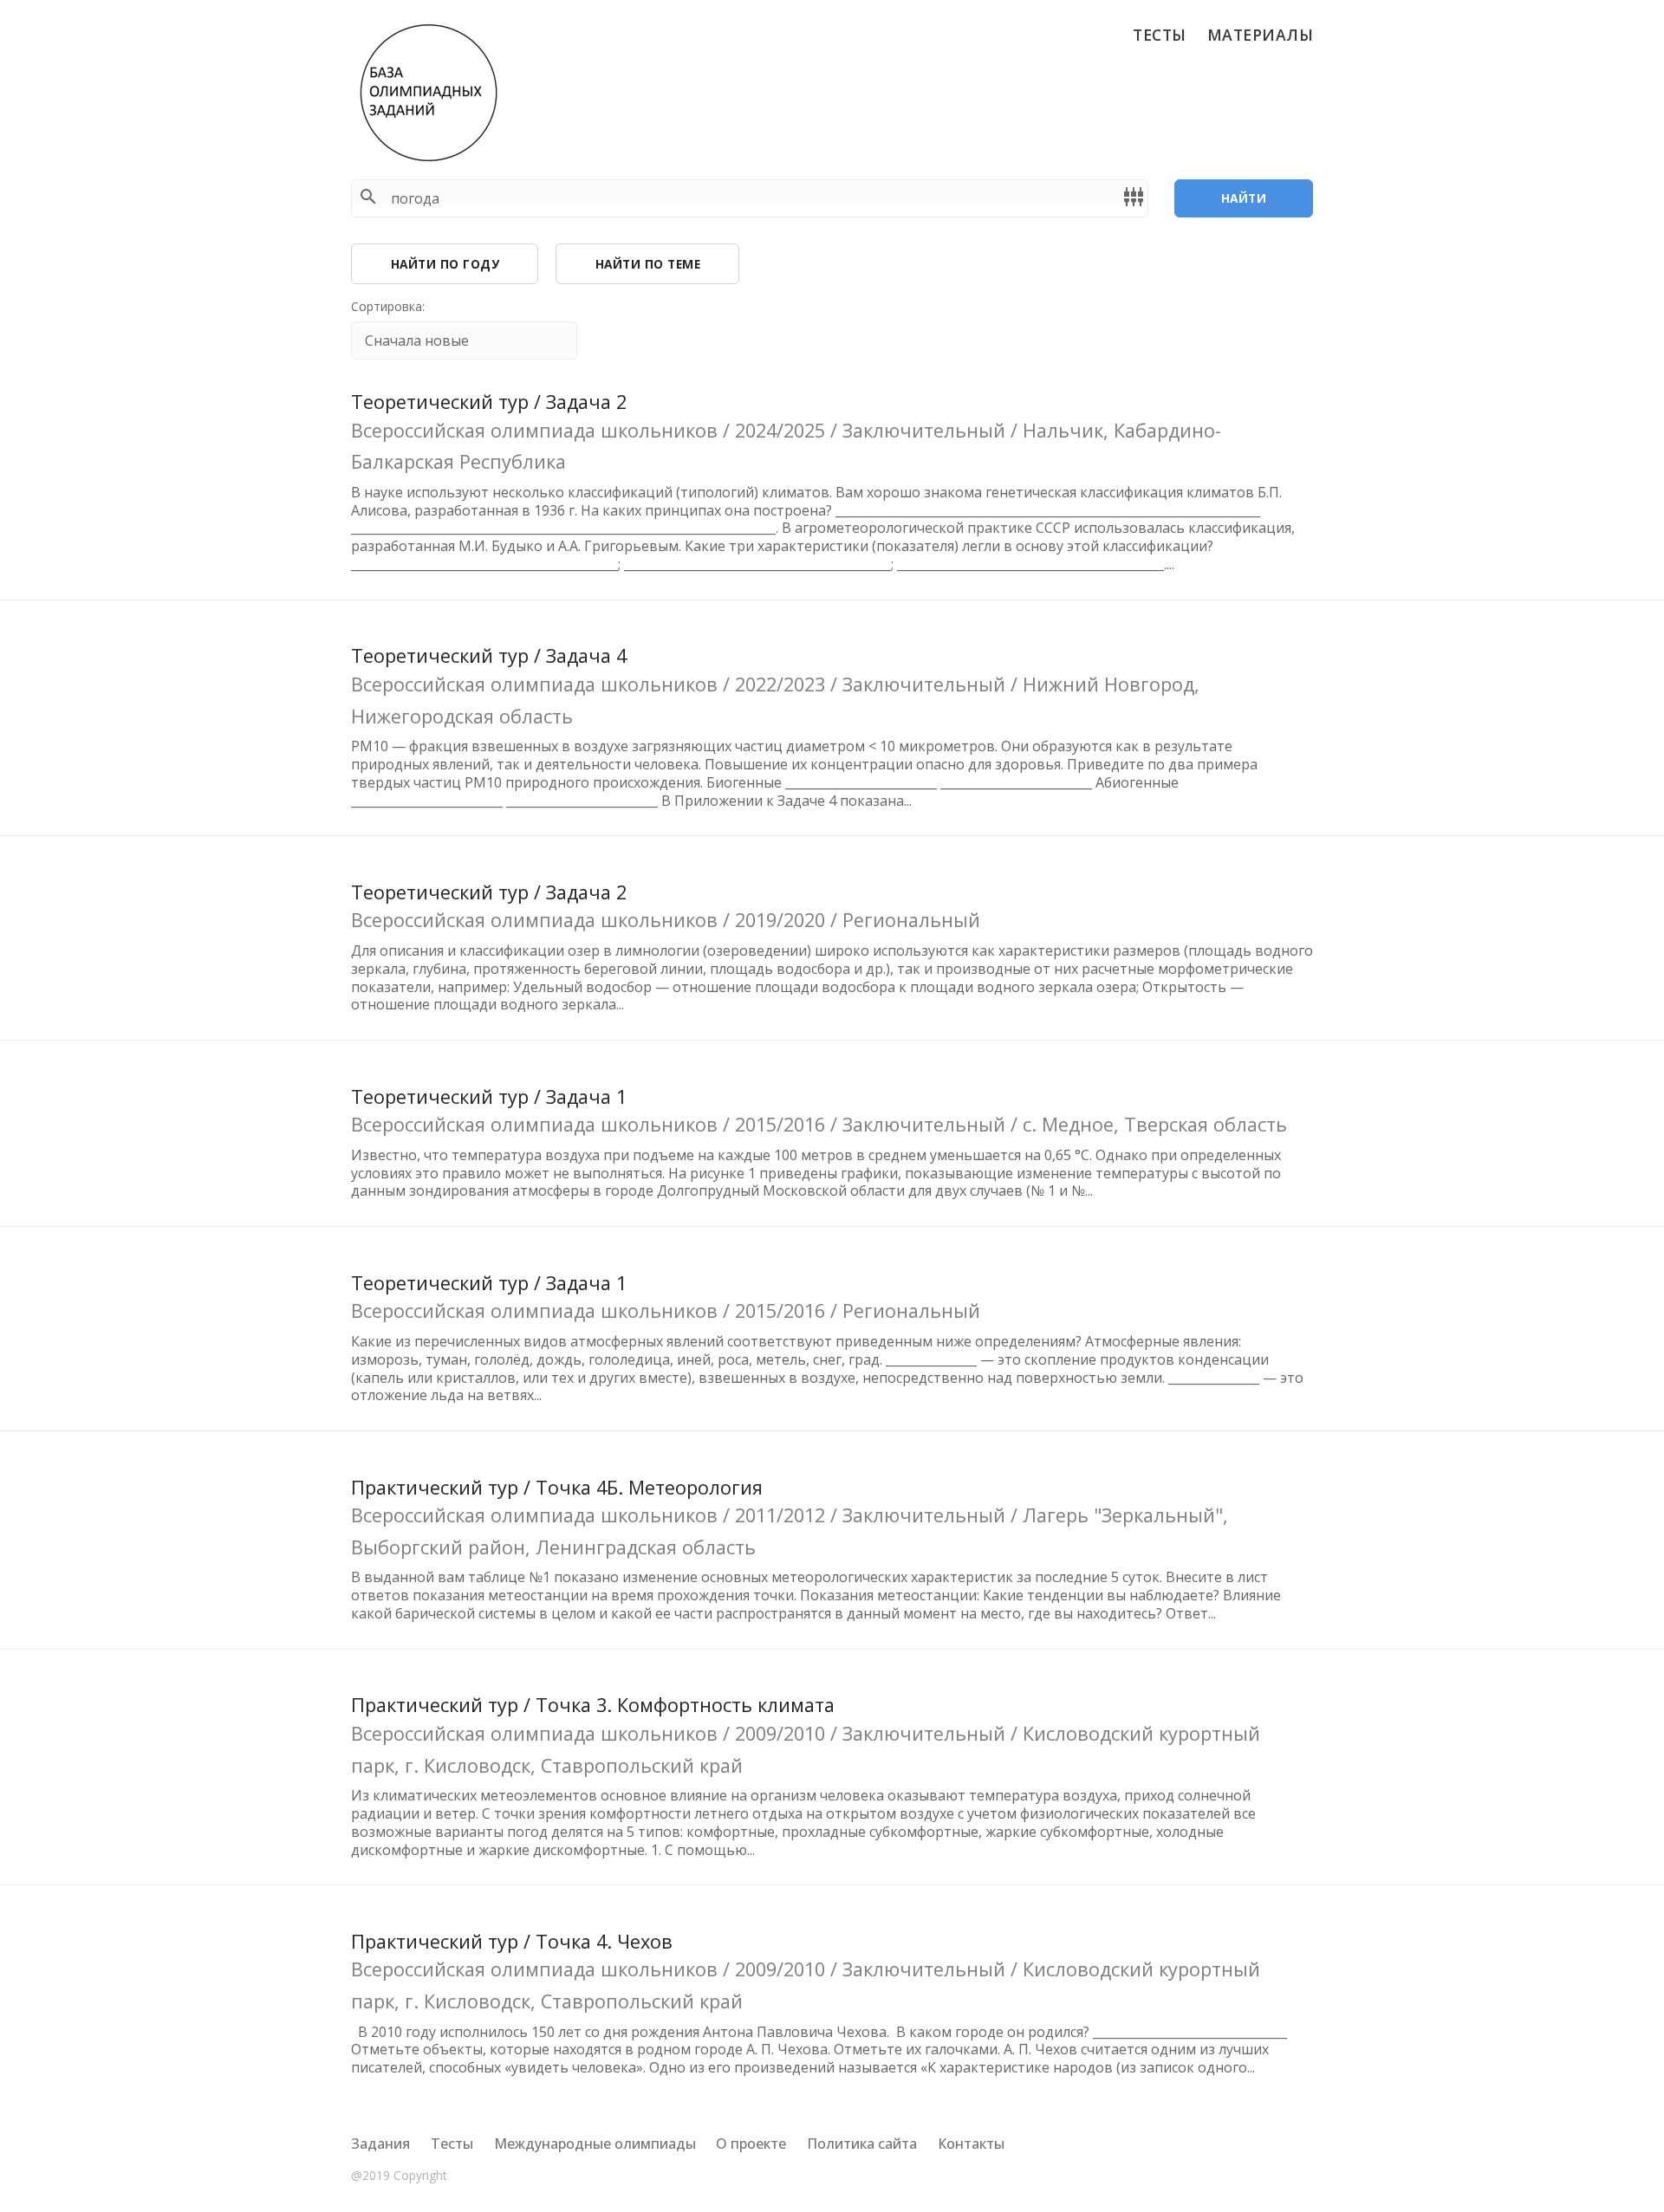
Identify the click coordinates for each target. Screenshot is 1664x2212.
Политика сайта (862, 2144)
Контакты (971, 2144)
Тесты (1160, 35)
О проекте (751, 2144)
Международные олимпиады (595, 2144)
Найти (1244, 198)
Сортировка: (388, 307)
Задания (380, 2144)
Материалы (1261, 35)
